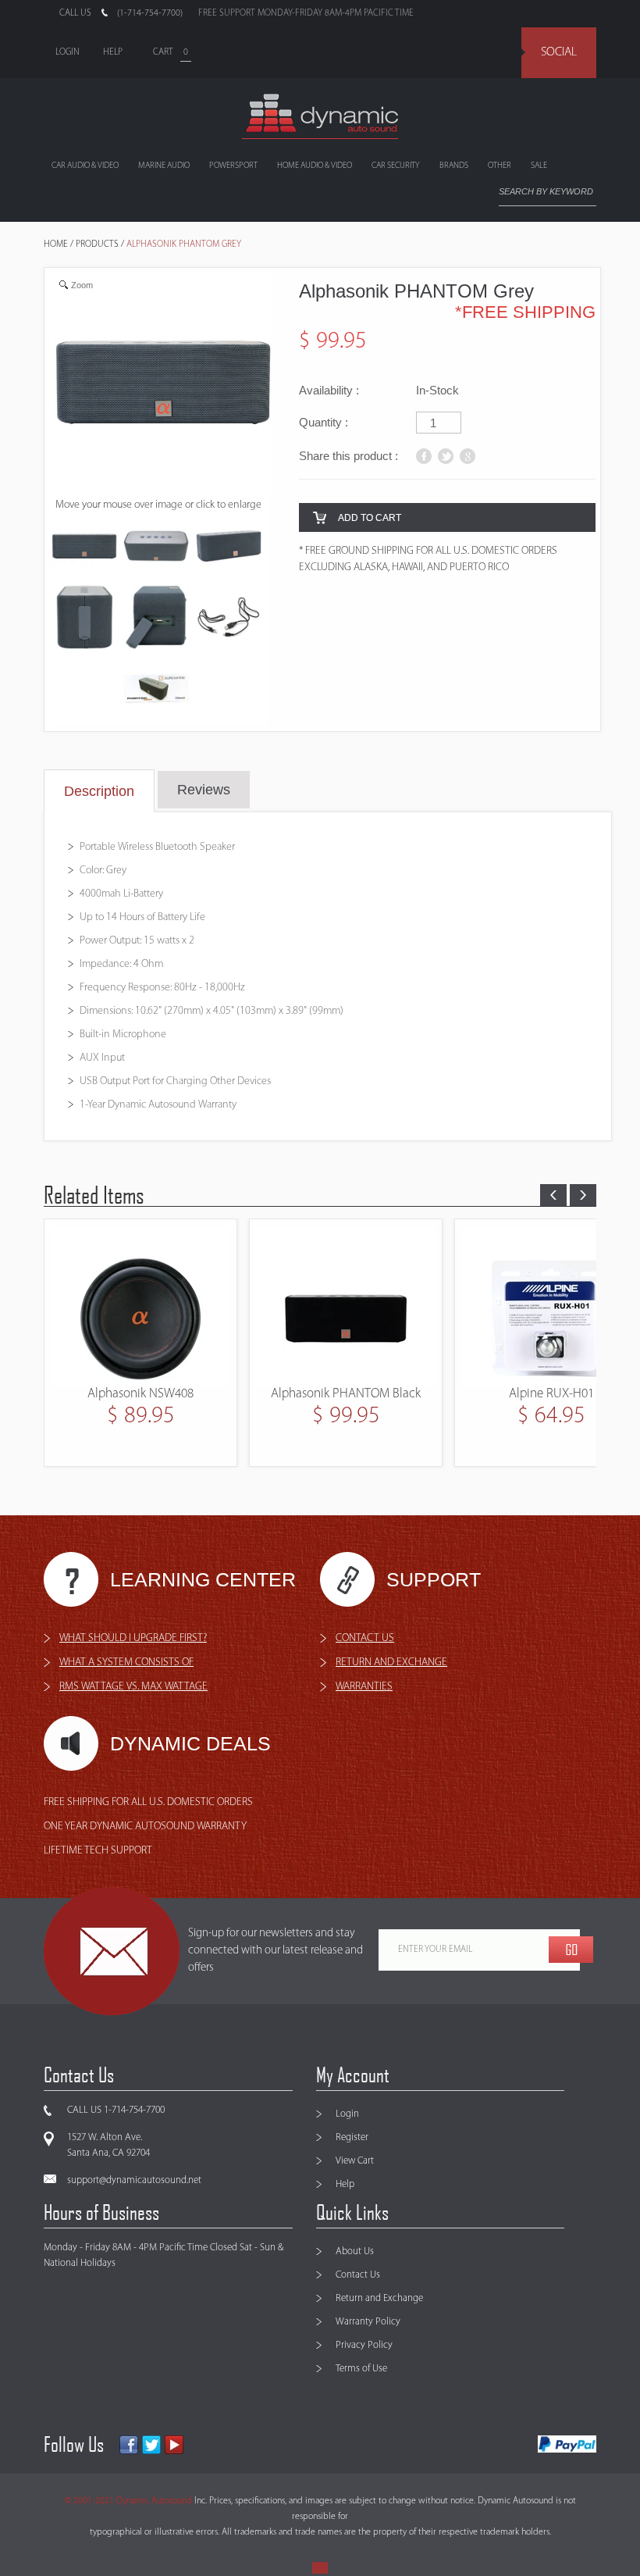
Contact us (365, 1638)
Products (97, 244)
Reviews (204, 790)
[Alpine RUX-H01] (346, 1306)
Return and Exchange (379, 2298)
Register (352, 2137)
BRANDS (454, 166)
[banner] (320, 116)
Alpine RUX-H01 (346, 1394)
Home (56, 244)
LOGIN (68, 52)
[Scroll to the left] (553, 1195)
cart (163, 52)
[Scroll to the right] (583, 1195)
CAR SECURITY (396, 166)
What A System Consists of (126, 1663)
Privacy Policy (364, 2345)
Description (99, 791)
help (113, 52)
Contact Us (358, 2275)
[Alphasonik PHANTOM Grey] (156, 549)
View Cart (355, 2161)
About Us (355, 2251)
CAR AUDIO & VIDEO (85, 166)
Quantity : (324, 422)
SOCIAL (559, 52)
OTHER (500, 166)
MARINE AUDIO (164, 166)
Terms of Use (361, 2369)
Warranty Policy (368, 2322)
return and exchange (391, 1663)
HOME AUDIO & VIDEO (315, 166)
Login (347, 2114)
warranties (364, 1687)
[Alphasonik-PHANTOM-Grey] (84, 549)
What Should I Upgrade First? (133, 1638)
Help (345, 2184)
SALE (539, 166)
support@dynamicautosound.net (134, 2180)
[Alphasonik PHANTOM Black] (140, 1306)
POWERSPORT (233, 166)
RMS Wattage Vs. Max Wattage (133, 1687)
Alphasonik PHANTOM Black (140, 1394)
